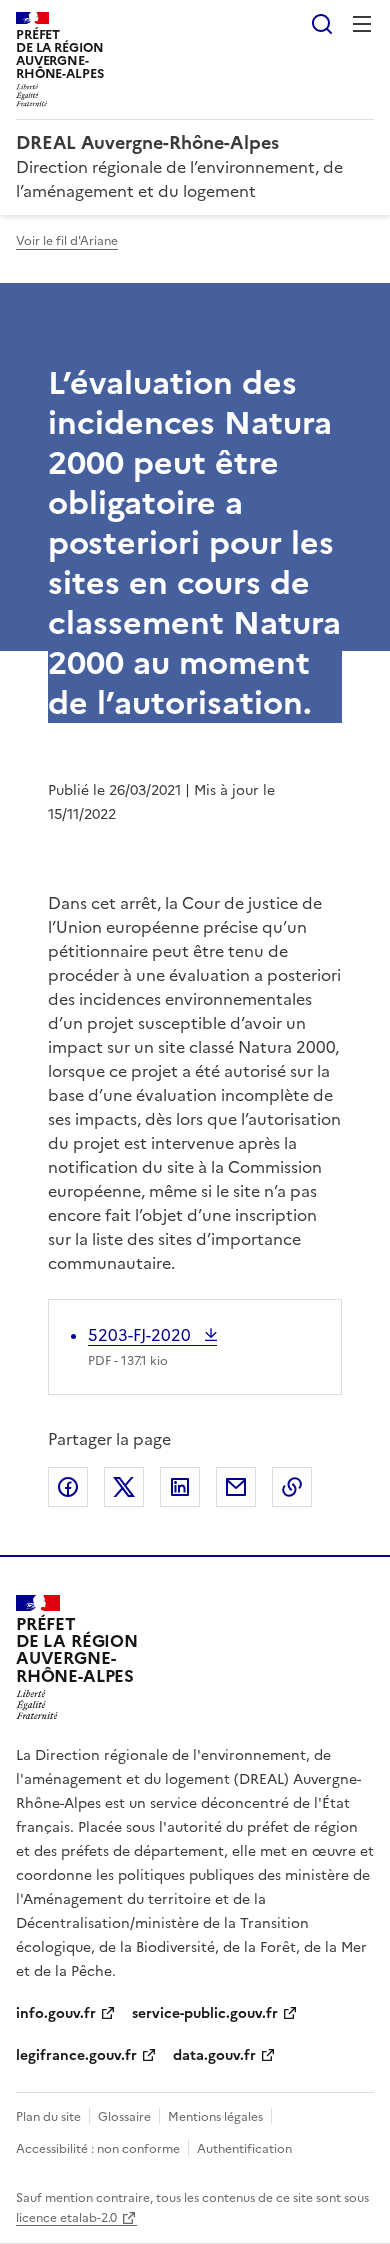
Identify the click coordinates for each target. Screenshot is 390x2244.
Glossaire (124, 2117)
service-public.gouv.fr (205, 2013)
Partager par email (236, 1487)
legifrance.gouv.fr (76, 2055)
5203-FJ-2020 (141, 1335)
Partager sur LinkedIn (180, 1487)
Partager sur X (124, 1487)
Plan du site (48, 2117)
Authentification (244, 2149)
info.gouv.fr (56, 2013)
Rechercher (322, 24)
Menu (362, 24)
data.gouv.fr (214, 2055)
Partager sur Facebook (68, 1487)
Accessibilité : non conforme (98, 2149)
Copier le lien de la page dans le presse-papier (292, 1487)
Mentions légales (215, 2117)
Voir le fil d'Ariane (67, 241)
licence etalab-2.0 (66, 2218)
